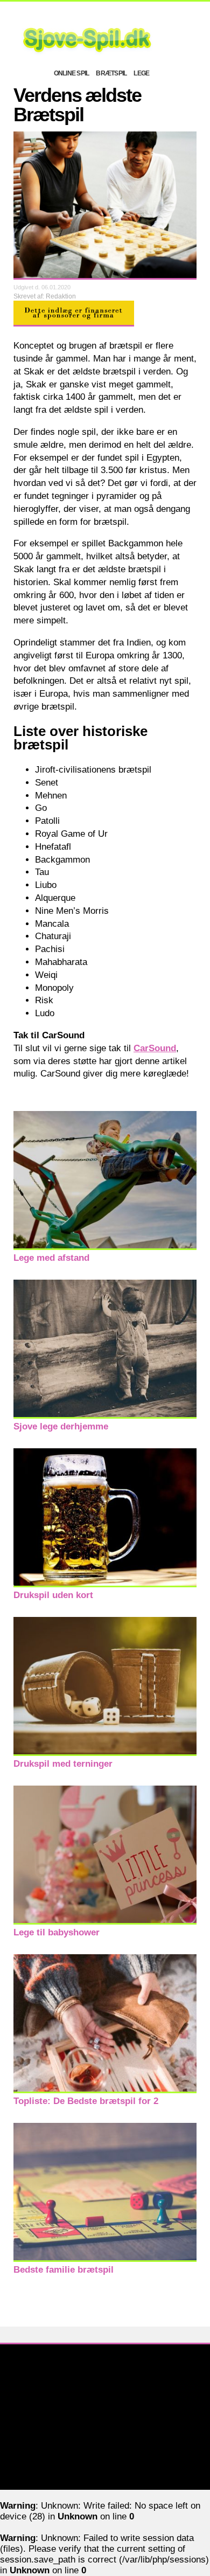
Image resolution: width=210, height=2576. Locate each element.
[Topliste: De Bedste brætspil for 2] (105, 2090)
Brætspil (111, 73)
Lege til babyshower (57, 1932)
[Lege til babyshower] (105, 1922)
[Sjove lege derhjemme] (105, 1416)
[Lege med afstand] (105, 1247)
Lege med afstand (51, 1258)
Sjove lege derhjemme (61, 1426)
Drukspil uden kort (53, 1595)
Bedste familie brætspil (64, 2270)
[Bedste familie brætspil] (105, 2259)
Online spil (72, 73)
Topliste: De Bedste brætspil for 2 (86, 2101)
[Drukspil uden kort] (105, 1584)
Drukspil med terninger (63, 1764)
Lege (141, 73)
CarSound (155, 1048)
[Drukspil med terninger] (105, 1753)
